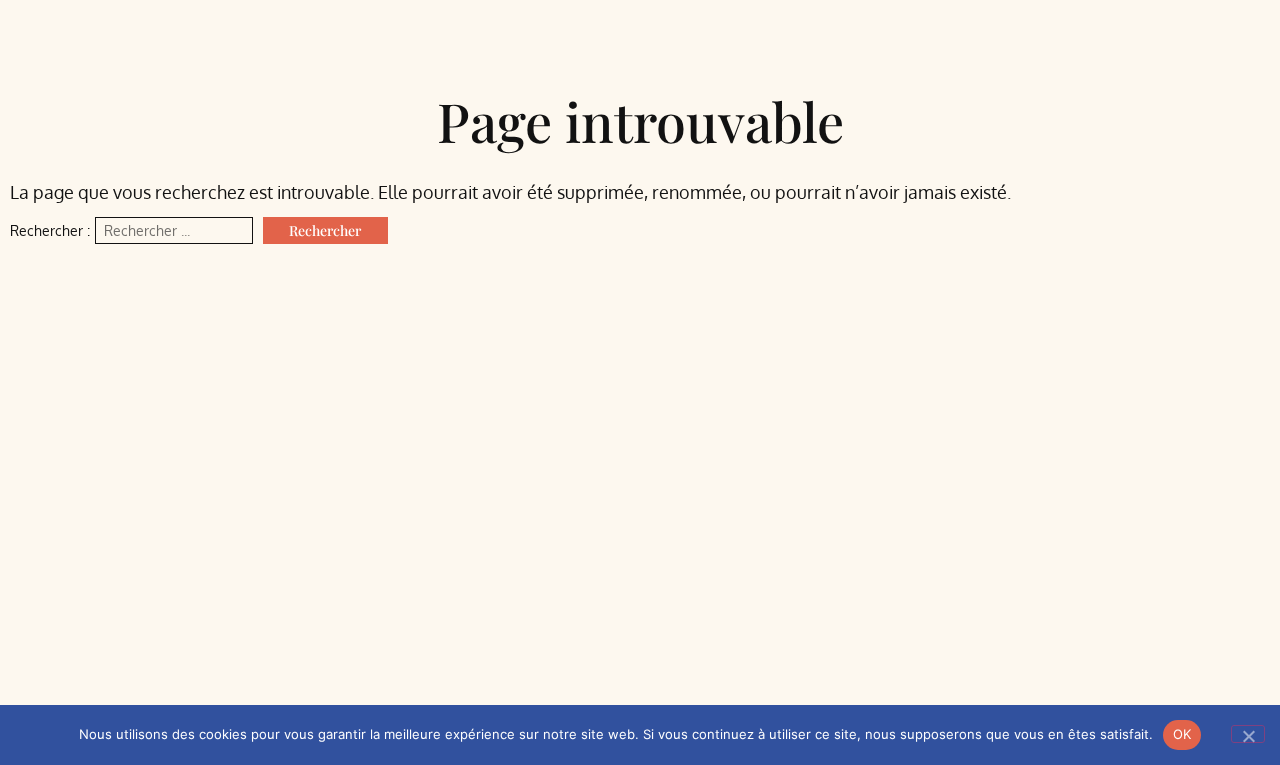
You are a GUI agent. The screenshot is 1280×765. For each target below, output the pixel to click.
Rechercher (325, 230)
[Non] (1248, 734)
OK (1182, 734)
